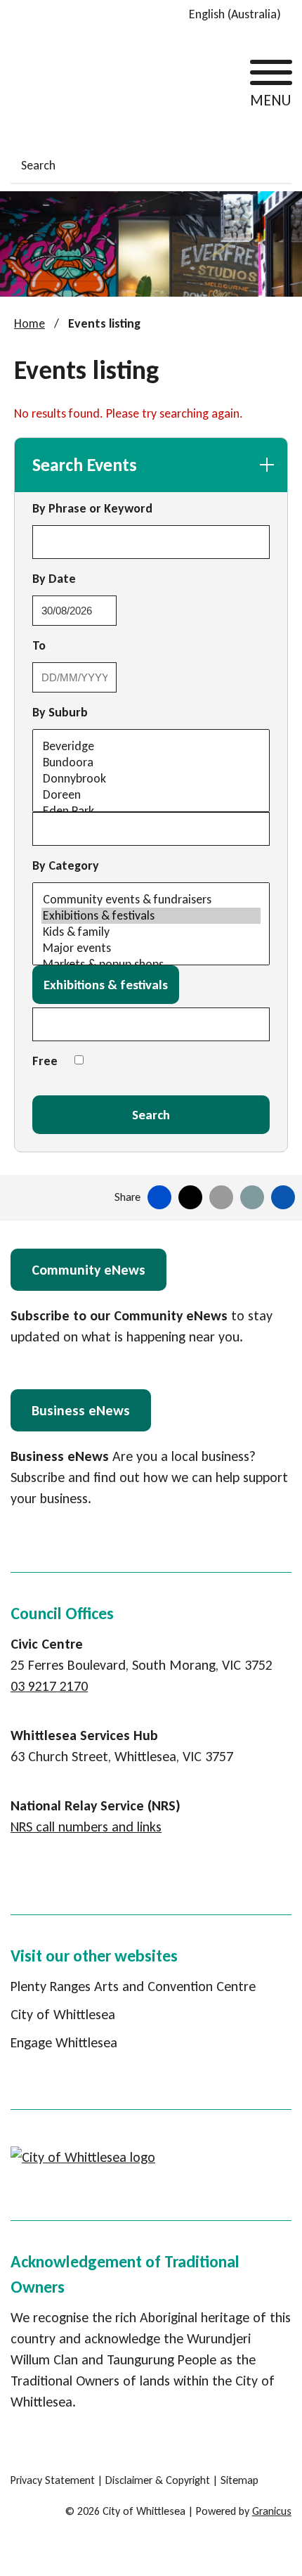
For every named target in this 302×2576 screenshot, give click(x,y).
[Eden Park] (151, 811)
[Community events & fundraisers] (151, 900)
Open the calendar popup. (129, 610)
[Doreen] (151, 795)
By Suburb (60, 712)
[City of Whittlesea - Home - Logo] (63, 81)
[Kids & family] (151, 932)
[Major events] (151, 948)
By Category (66, 865)
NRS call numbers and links (86, 1827)
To (78, 645)
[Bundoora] (151, 762)
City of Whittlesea (63, 2014)
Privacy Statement (53, 2480)
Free (45, 1061)
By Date (93, 578)
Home (29, 323)
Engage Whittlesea (64, 2042)
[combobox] (240, 14)
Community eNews (88, 1270)
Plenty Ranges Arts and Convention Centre (133, 1986)
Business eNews (81, 1410)
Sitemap (239, 2480)
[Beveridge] (151, 746)
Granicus (272, 2511)
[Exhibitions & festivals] (151, 916)
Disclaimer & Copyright (158, 2480)
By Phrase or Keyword (92, 508)
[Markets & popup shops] (151, 964)
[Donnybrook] (151, 779)
